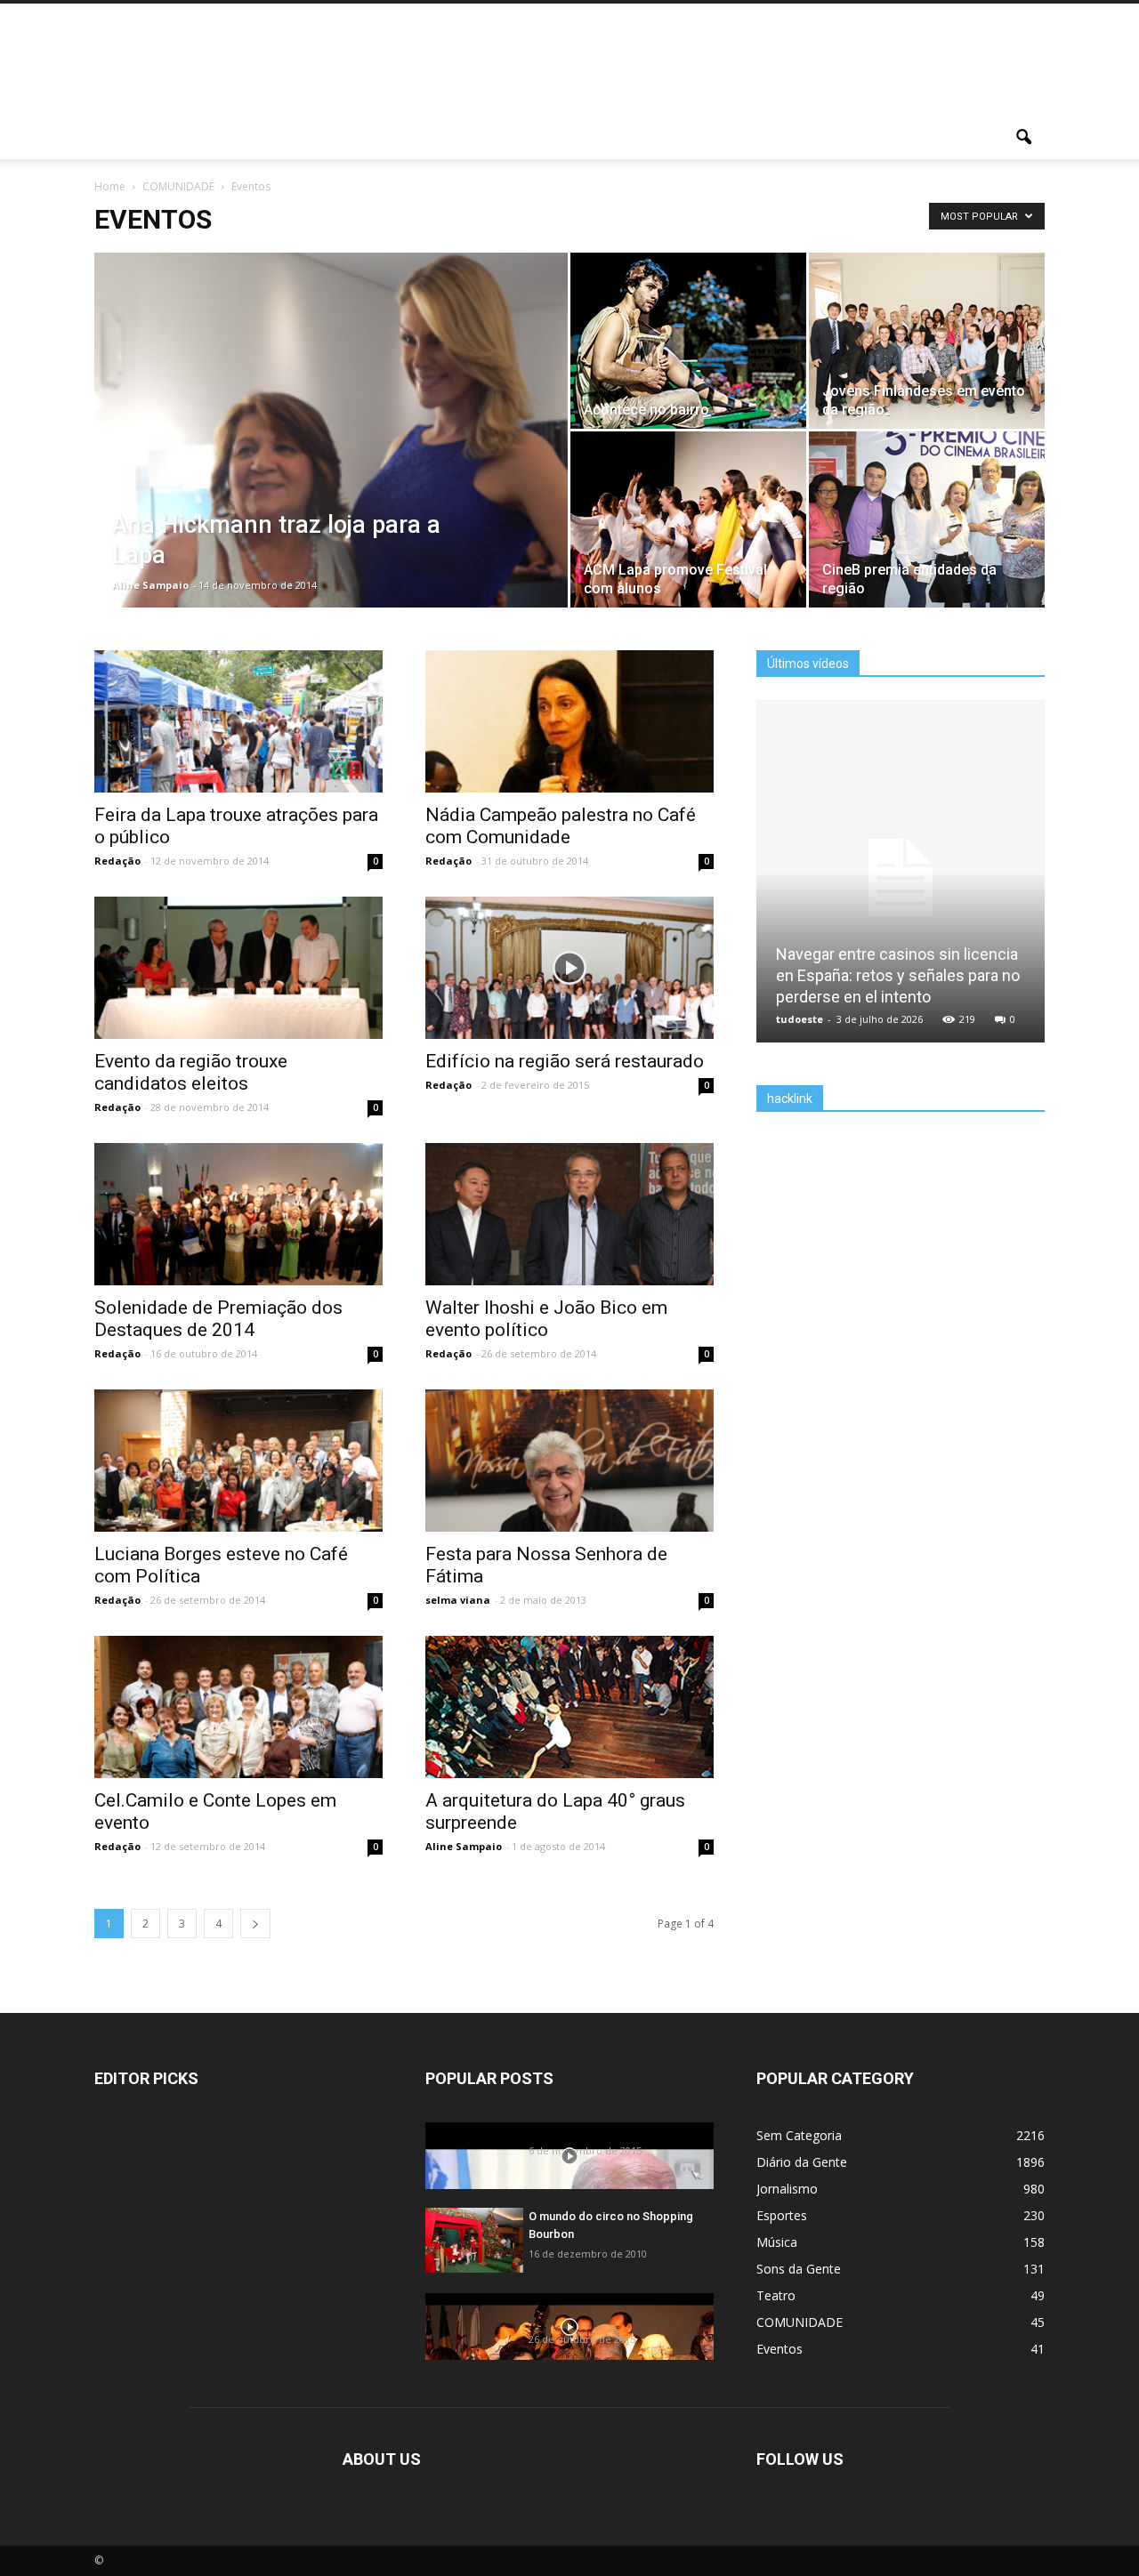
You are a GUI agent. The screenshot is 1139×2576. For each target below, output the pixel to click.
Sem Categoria (799, 2135)
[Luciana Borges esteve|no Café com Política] (238, 1485)
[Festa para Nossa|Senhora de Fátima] (569, 1485)
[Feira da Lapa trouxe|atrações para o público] (238, 746)
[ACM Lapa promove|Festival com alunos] (688, 520)
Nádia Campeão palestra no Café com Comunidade (561, 826)
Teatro (776, 2295)
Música (777, 2242)
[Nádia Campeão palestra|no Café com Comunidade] (569, 746)
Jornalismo (787, 2189)
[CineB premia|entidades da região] (927, 520)
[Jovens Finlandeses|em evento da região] (927, 342)
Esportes (782, 2215)
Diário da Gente (802, 2162)
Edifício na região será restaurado (565, 1061)
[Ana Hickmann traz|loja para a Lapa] (331, 430)
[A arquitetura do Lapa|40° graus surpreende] (569, 1732)
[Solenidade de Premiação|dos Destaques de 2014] (238, 1239)
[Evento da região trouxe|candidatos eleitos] (238, 993)
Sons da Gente (799, 2269)
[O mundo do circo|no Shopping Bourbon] (474, 2240)
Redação (117, 861)
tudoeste (800, 1019)
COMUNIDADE (800, 2322)
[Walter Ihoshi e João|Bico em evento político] (569, 1239)
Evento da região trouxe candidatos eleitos (191, 1072)
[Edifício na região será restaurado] (569, 993)
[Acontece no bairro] (688, 341)
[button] (1023, 138)
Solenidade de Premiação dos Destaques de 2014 (218, 1319)
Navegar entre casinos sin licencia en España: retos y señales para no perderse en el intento (898, 975)
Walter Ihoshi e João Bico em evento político (546, 1319)
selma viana (458, 1600)
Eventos (780, 2349)
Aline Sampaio (150, 585)
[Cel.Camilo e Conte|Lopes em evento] (238, 1732)
